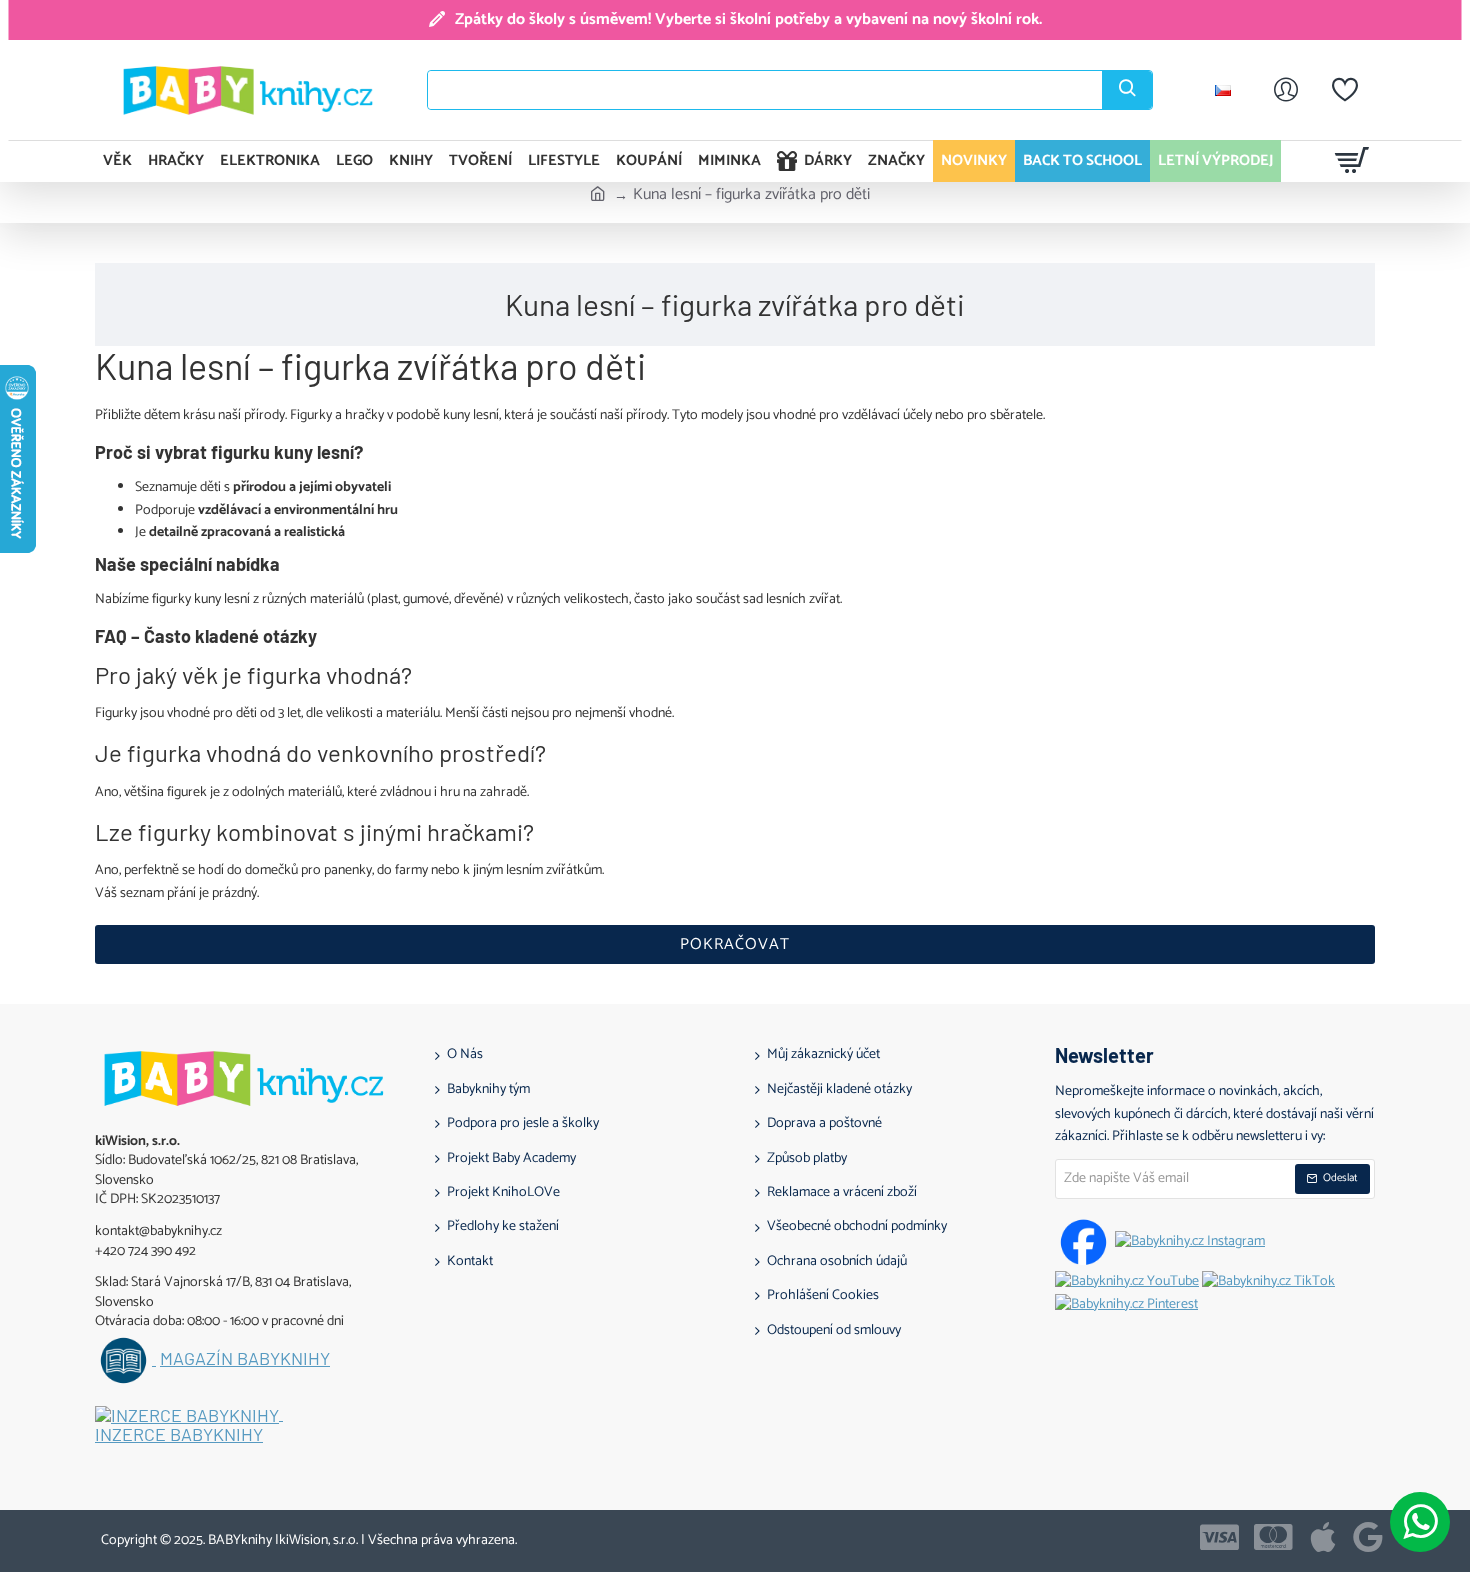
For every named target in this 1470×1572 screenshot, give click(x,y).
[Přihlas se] (1286, 90)
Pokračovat (735, 944)
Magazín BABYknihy (245, 1359)
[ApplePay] (1323, 1537)
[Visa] (1219, 1537)
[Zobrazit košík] (1352, 161)
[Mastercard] (1273, 1537)
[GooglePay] (1368, 1537)
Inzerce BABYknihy (179, 1435)
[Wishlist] (1345, 90)
